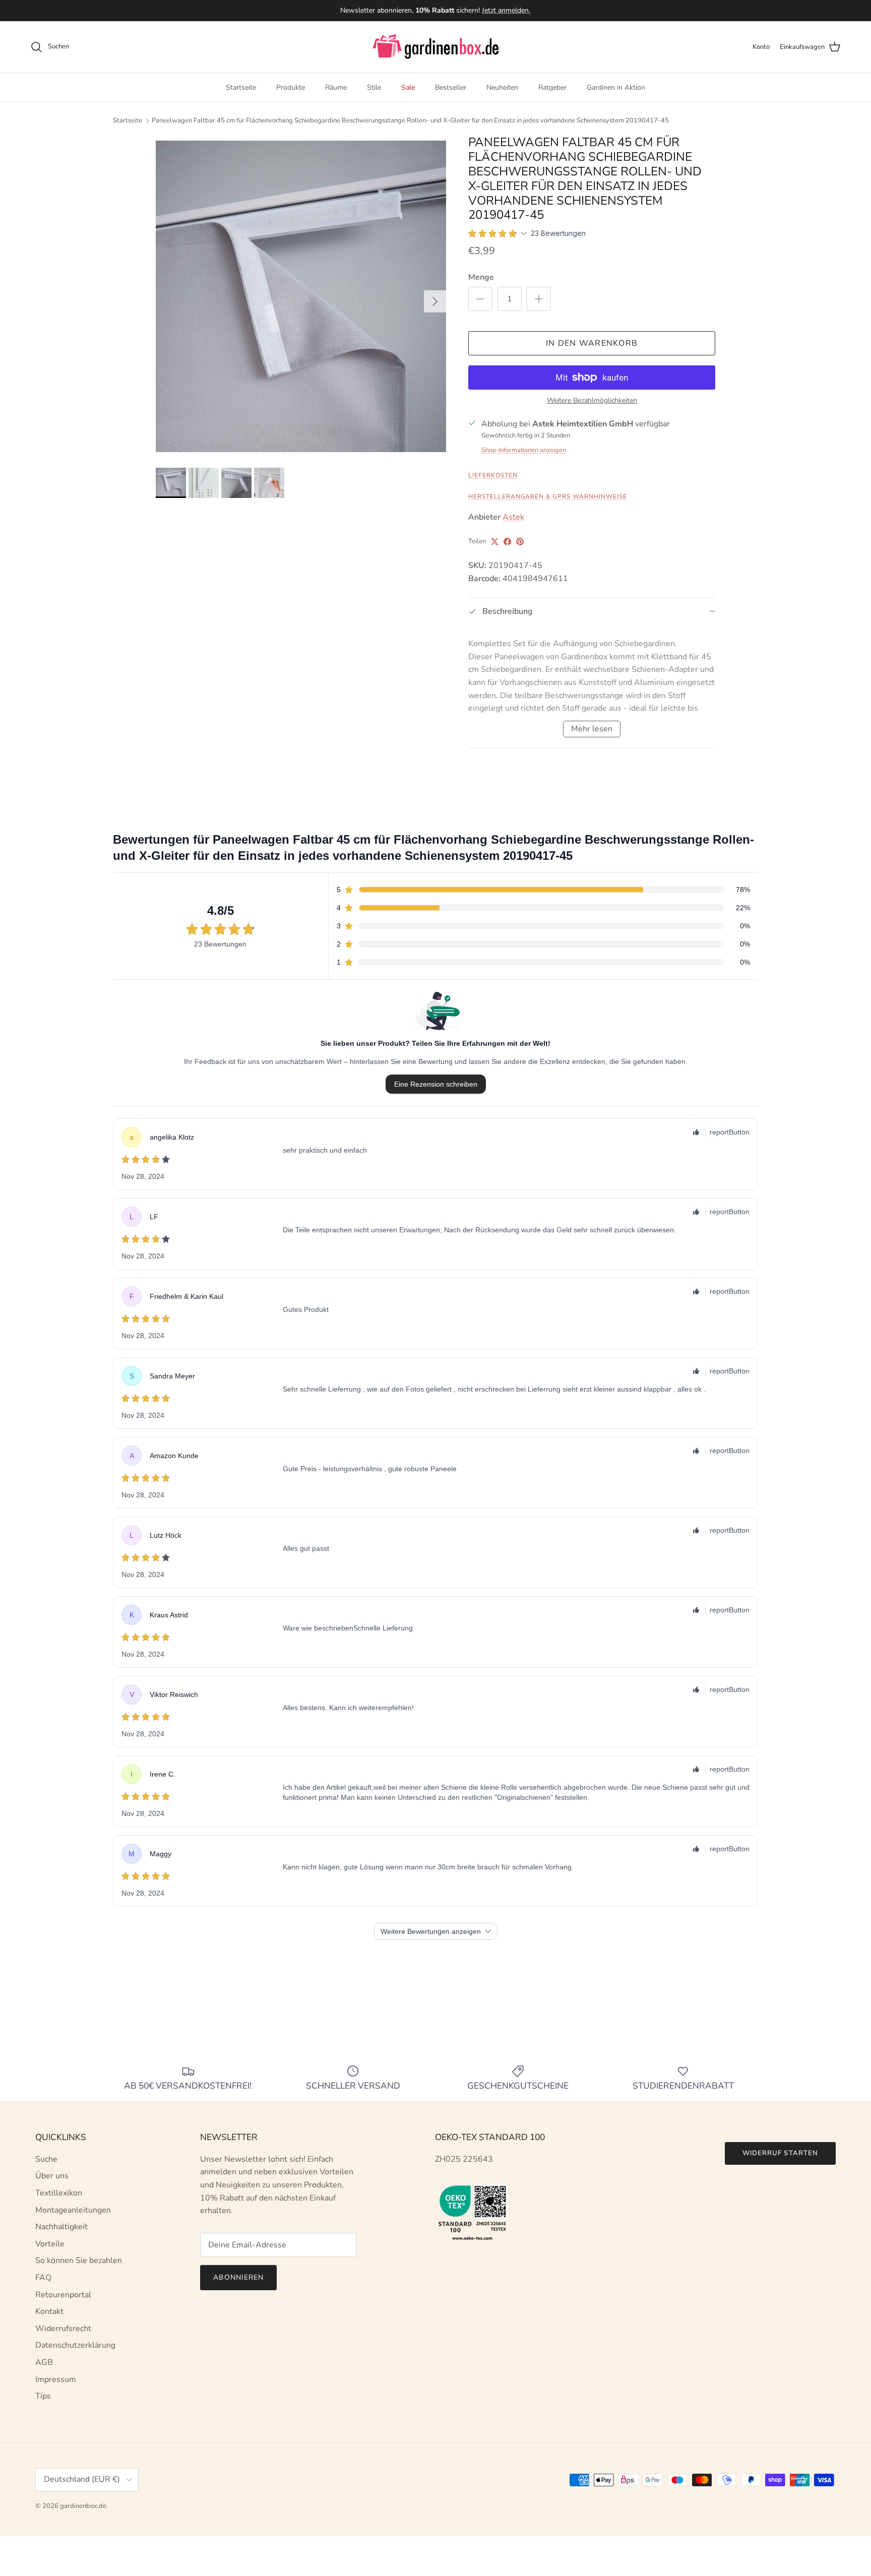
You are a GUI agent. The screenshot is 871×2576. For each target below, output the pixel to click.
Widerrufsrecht (63, 2329)
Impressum (56, 2379)
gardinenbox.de (83, 2506)
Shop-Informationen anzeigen (524, 450)
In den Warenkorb (592, 343)
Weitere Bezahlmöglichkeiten (592, 401)
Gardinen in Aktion (616, 87)
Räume (336, 87)
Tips (43, 2396)
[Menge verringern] (480, 299)
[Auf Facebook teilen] (507, 542)
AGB (44, 2362)
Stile (374, 87)
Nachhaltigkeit (61, 2227)
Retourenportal (63, 2295)
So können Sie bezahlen (79, 2260)
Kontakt (49, 2311)
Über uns (52, 2176)
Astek (513, 517)
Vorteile (50, 2244)
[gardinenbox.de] (435, 47)
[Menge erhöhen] (539, 299)
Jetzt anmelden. (506, 10)
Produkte (291, 87)
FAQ (43, 2278)
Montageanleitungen (73, 2210)
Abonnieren (238, 2277)
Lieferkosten (493, 475)
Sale (408, 87)
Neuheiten (502, 87)
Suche (46, 2159)
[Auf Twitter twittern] (495, 542)
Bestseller (451, 87)
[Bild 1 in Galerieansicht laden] (301, 296)
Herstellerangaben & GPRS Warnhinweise (548, 496)
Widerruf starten (780, 2153)
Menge (481, 277)
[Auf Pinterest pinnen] (520, 542)
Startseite (241, 87)
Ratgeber (552, 87)
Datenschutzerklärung (75, 2345)
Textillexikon (59, 2193)
